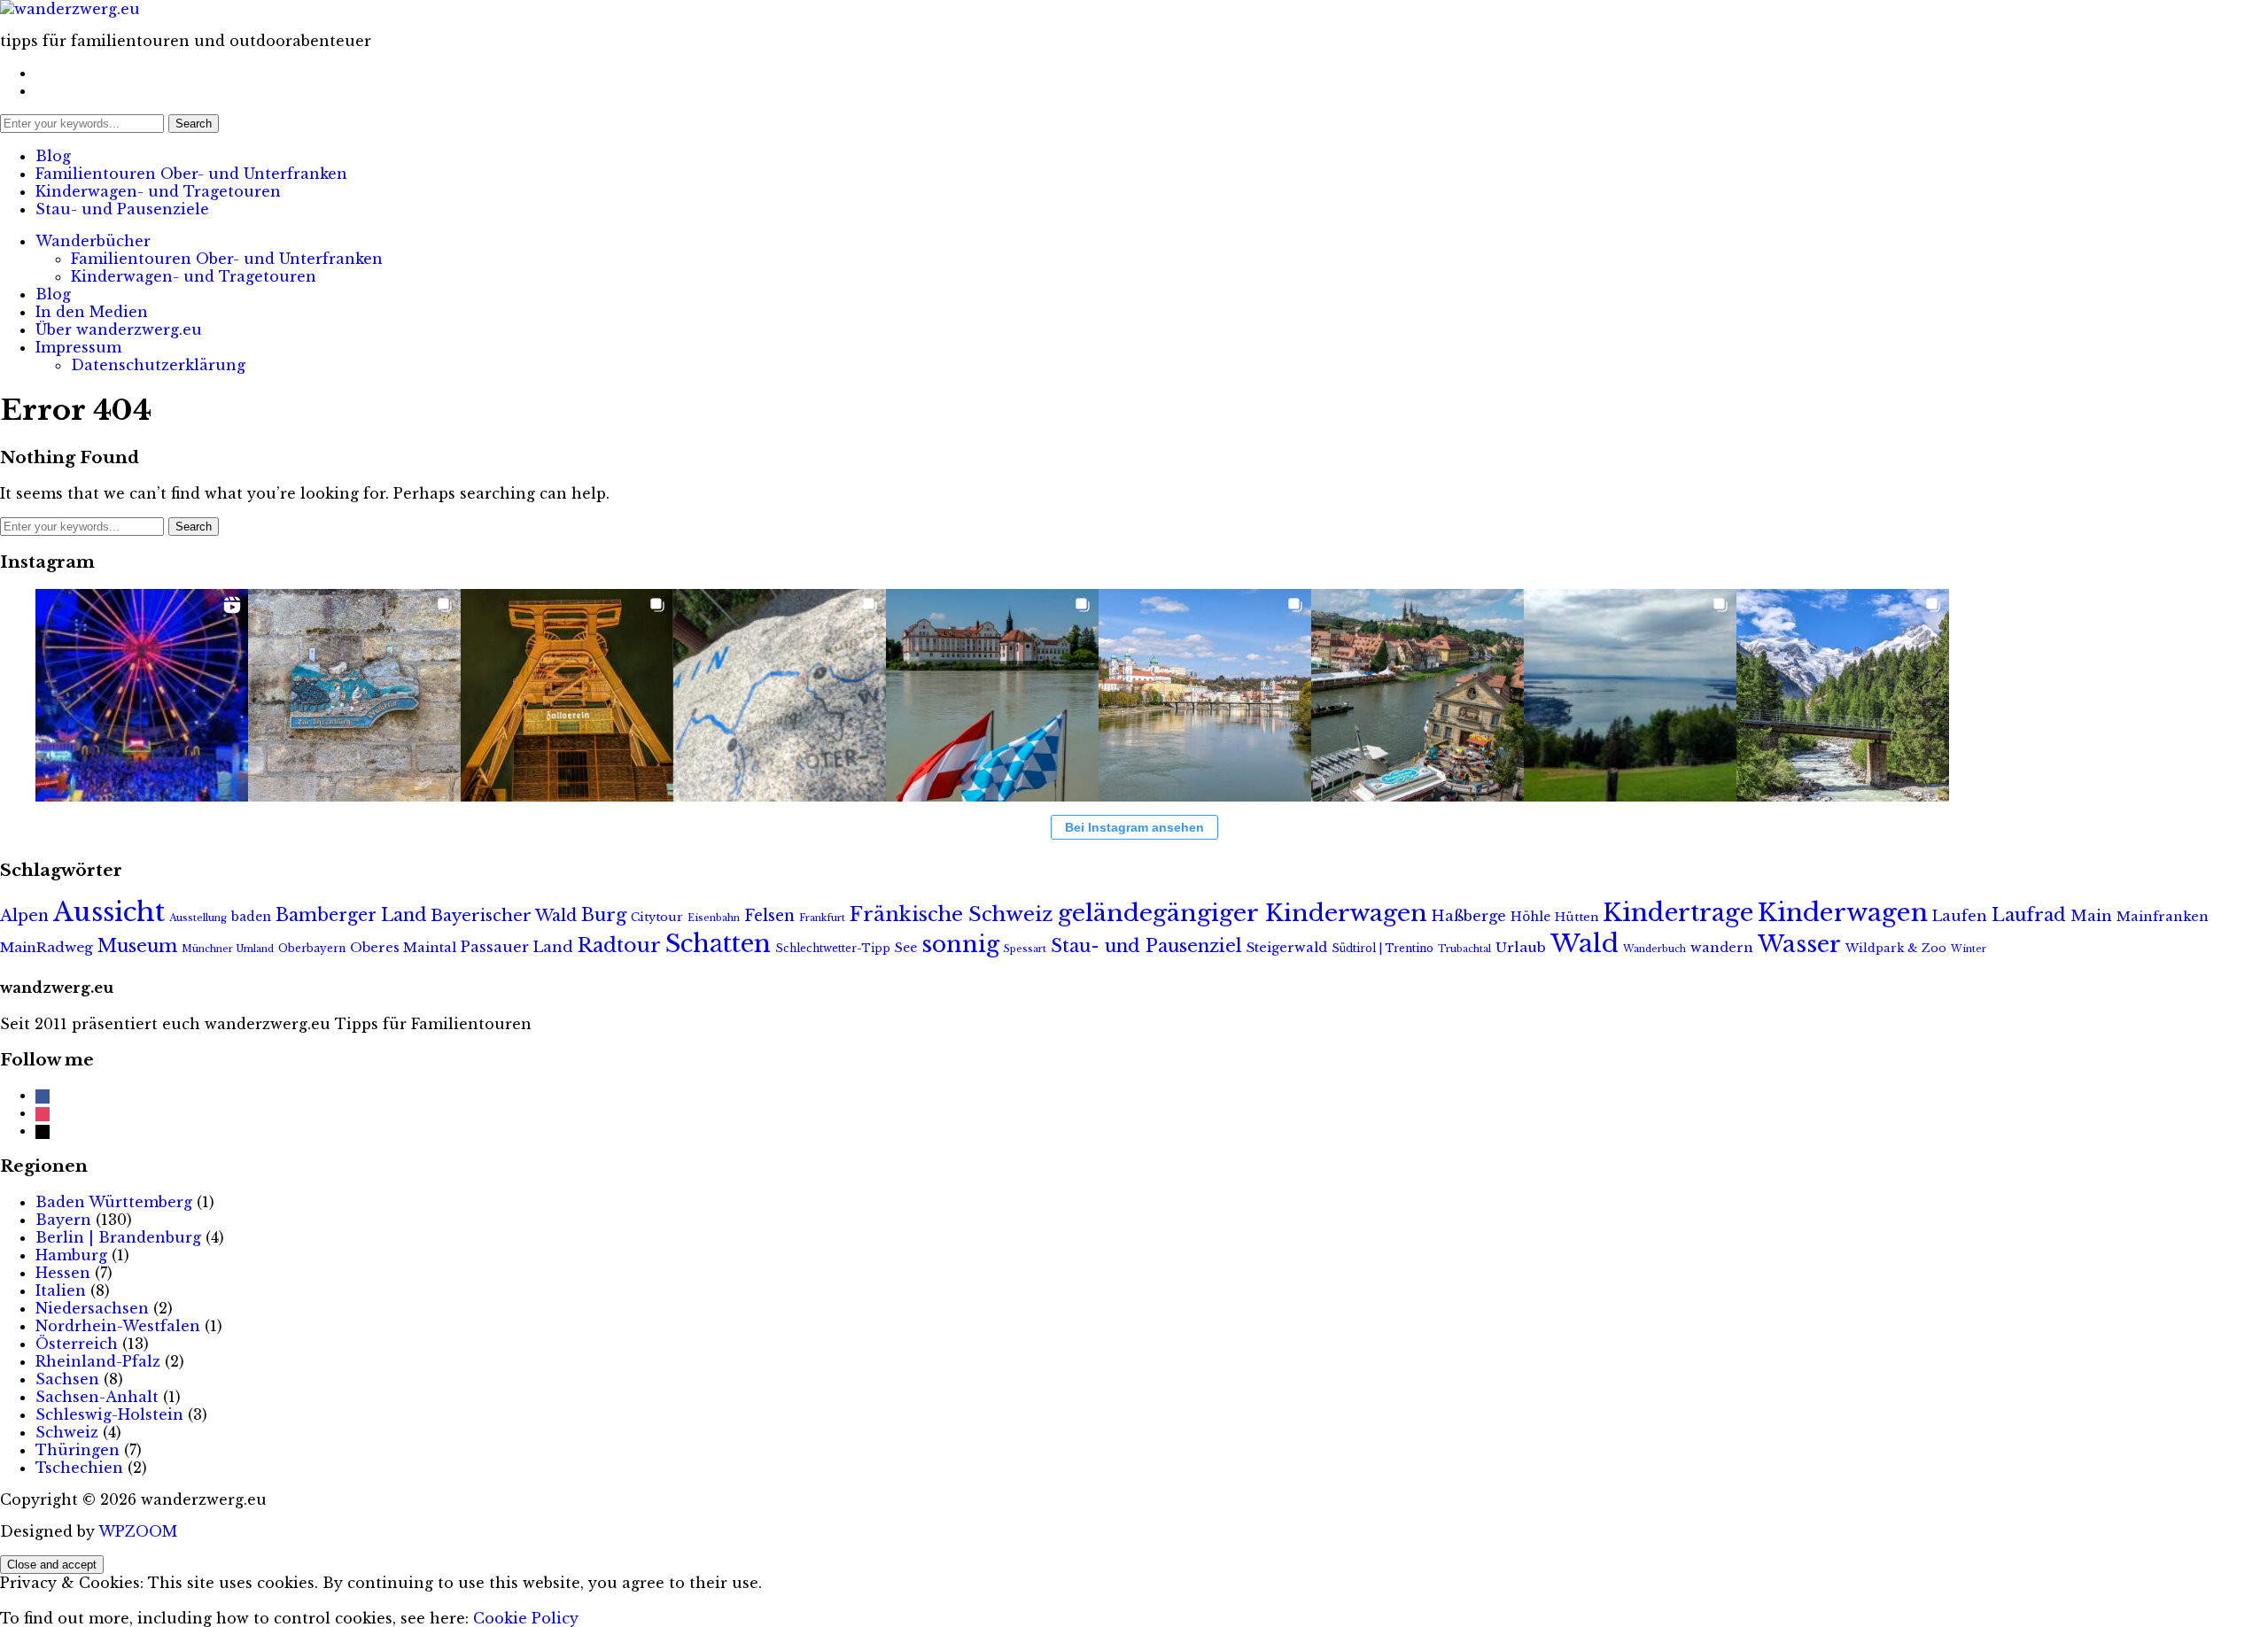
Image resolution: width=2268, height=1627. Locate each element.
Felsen (769, 916)
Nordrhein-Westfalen (118, 1326)
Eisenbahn (714, 918)
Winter (1969, 949)
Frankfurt (822, 918)
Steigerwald (1287, 948)
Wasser (1799, 944)
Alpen (24, 916)
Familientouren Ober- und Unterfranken (191, 174)
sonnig (960, 944)
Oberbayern (312, 948)
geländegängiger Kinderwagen (1243, 913)
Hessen (63, 1273)
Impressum (78, 347)
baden (251, 917)
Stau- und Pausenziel (1146, 945)
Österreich (77, 1344)
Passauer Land (517, 947)
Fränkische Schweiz (951, 914)
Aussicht (109, 912)
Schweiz (67, 1432)
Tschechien (79, 1468)
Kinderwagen (1843, 913)
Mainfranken (2163, 917)
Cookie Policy (526, 1618)
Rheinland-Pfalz (98, 1361)
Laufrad (2029, 914)
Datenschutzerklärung (158, 365)
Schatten (718, 944)
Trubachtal (1464, 949)
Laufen (1960, 916)
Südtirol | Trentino (1383, 948)
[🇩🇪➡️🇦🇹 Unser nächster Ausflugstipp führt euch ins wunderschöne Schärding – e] (992, 695)
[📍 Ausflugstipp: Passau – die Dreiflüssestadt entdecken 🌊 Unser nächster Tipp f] (1205, 695)
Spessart (1025, 949)
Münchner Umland (228, 949)
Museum (137, 945)
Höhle (1530, 917)
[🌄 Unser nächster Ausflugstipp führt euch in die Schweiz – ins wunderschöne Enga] (1843, 695)
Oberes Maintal (403, 948)
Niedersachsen (92, 1308)
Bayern (63, 1220)
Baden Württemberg (114, 1202)
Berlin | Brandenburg (118, 1237)
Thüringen (78, 1450)
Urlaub (1521, 947)
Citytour (657, 917)
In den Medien (92, 312)
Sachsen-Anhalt (97, 1397)
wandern (1722, 948)
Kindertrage (1678, 913)
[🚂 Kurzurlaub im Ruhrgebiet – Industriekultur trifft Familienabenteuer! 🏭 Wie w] (567, 695)
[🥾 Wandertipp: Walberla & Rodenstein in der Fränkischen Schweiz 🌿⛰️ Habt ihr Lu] (354, 695)
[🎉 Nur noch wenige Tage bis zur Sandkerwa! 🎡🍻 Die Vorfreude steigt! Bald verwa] (1417, 695)
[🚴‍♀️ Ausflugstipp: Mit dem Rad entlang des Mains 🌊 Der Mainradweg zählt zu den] (780, 695)
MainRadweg (47, 947)
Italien (61, 1290)
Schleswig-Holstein (109, 1414)
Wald (1584, 944)
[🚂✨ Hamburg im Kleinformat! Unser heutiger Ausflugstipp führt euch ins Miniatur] (142, 695)
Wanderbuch (1654, 949)
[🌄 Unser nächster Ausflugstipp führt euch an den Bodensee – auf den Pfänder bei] (1630, 695)
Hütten (1577, 917)
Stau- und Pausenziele (122, 209)
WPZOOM (138, 1531)
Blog (53, 156)
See (906, 948)
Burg (604, 915)
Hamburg (71, 1255)
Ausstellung (198, 918)
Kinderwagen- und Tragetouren (158, 191)
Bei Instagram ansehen (1134, 827)
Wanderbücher (93, 241)
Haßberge (1469, 916)
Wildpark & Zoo (1896, 948)
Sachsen (67, 1379)
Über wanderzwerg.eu (119, 329)
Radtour (619, 945)
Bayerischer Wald (504, 916)
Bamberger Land (351, 915)
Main (2091, 916)
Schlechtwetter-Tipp (833, 948)
